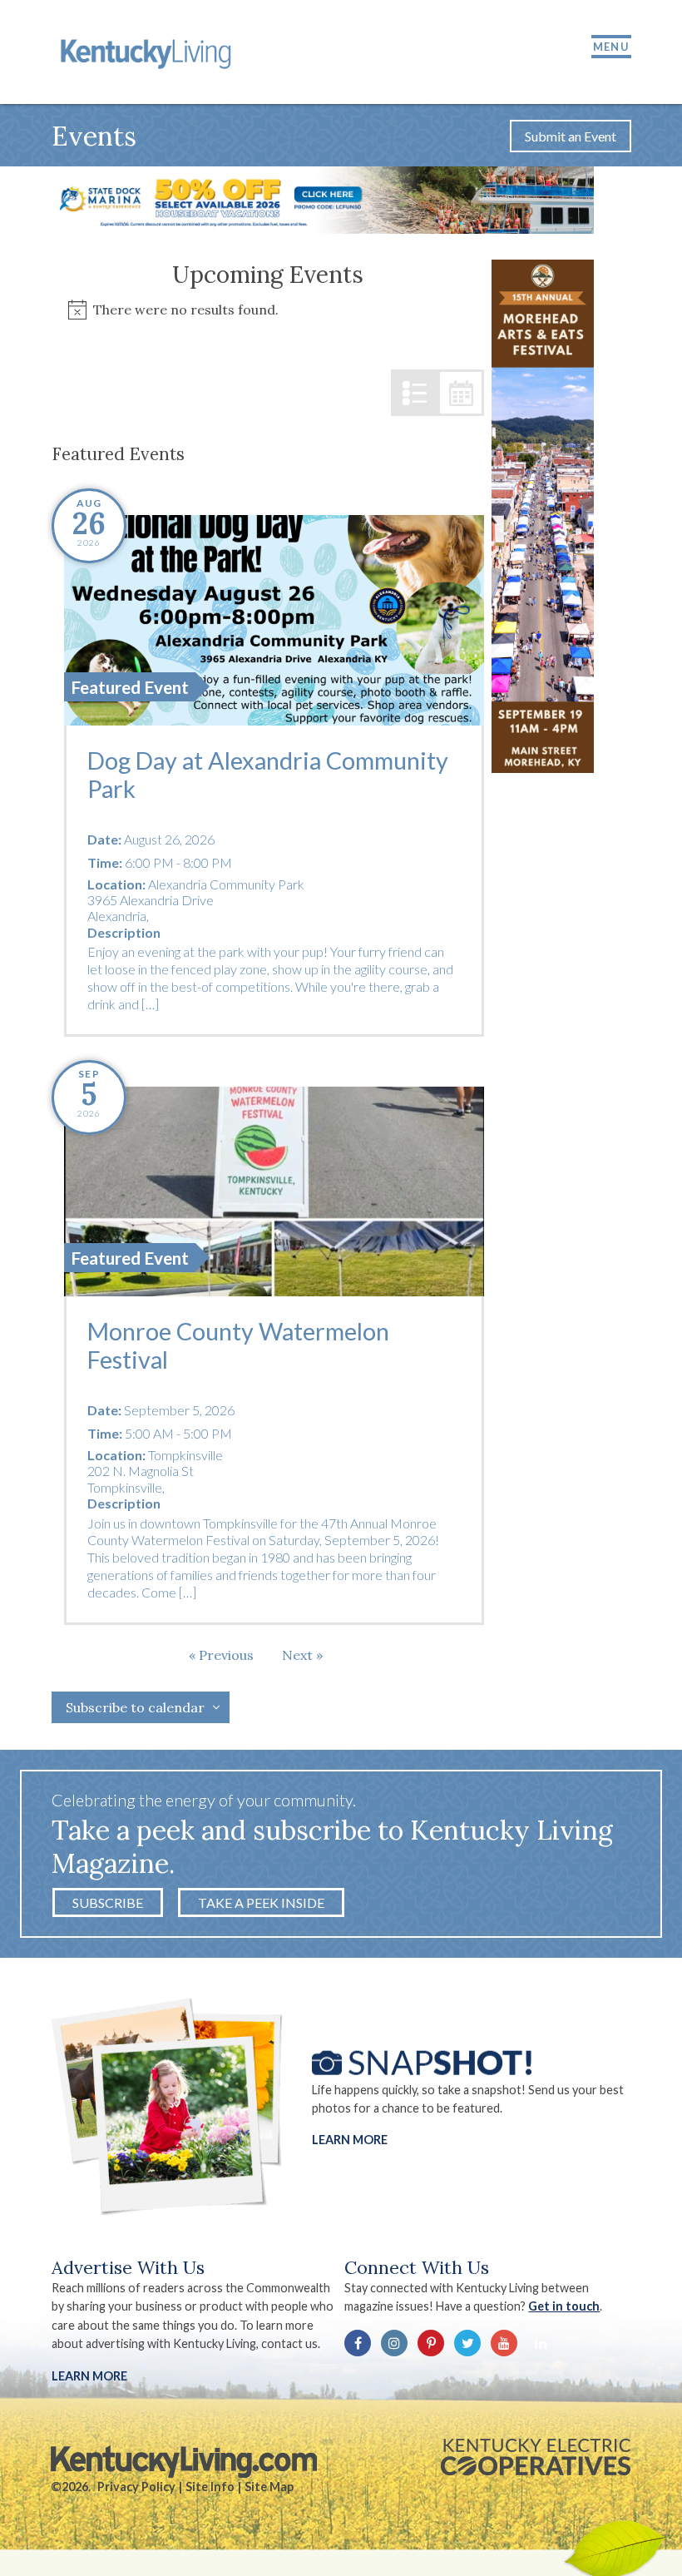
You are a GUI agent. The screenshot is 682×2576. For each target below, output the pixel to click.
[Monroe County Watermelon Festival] (274, 1191)
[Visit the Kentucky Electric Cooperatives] (536, 2457)
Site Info (210, 2487)
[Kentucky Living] (148, 52)
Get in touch (564, 2306)
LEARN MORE (89, 2376)
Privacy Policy (136, 2487)
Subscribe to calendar (135, 1707)
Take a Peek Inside (261, 1902)
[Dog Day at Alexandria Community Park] (274, 620)
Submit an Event (571, 136)
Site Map (269, 2487)
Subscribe (108, 1902)
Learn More (350, 2140)
